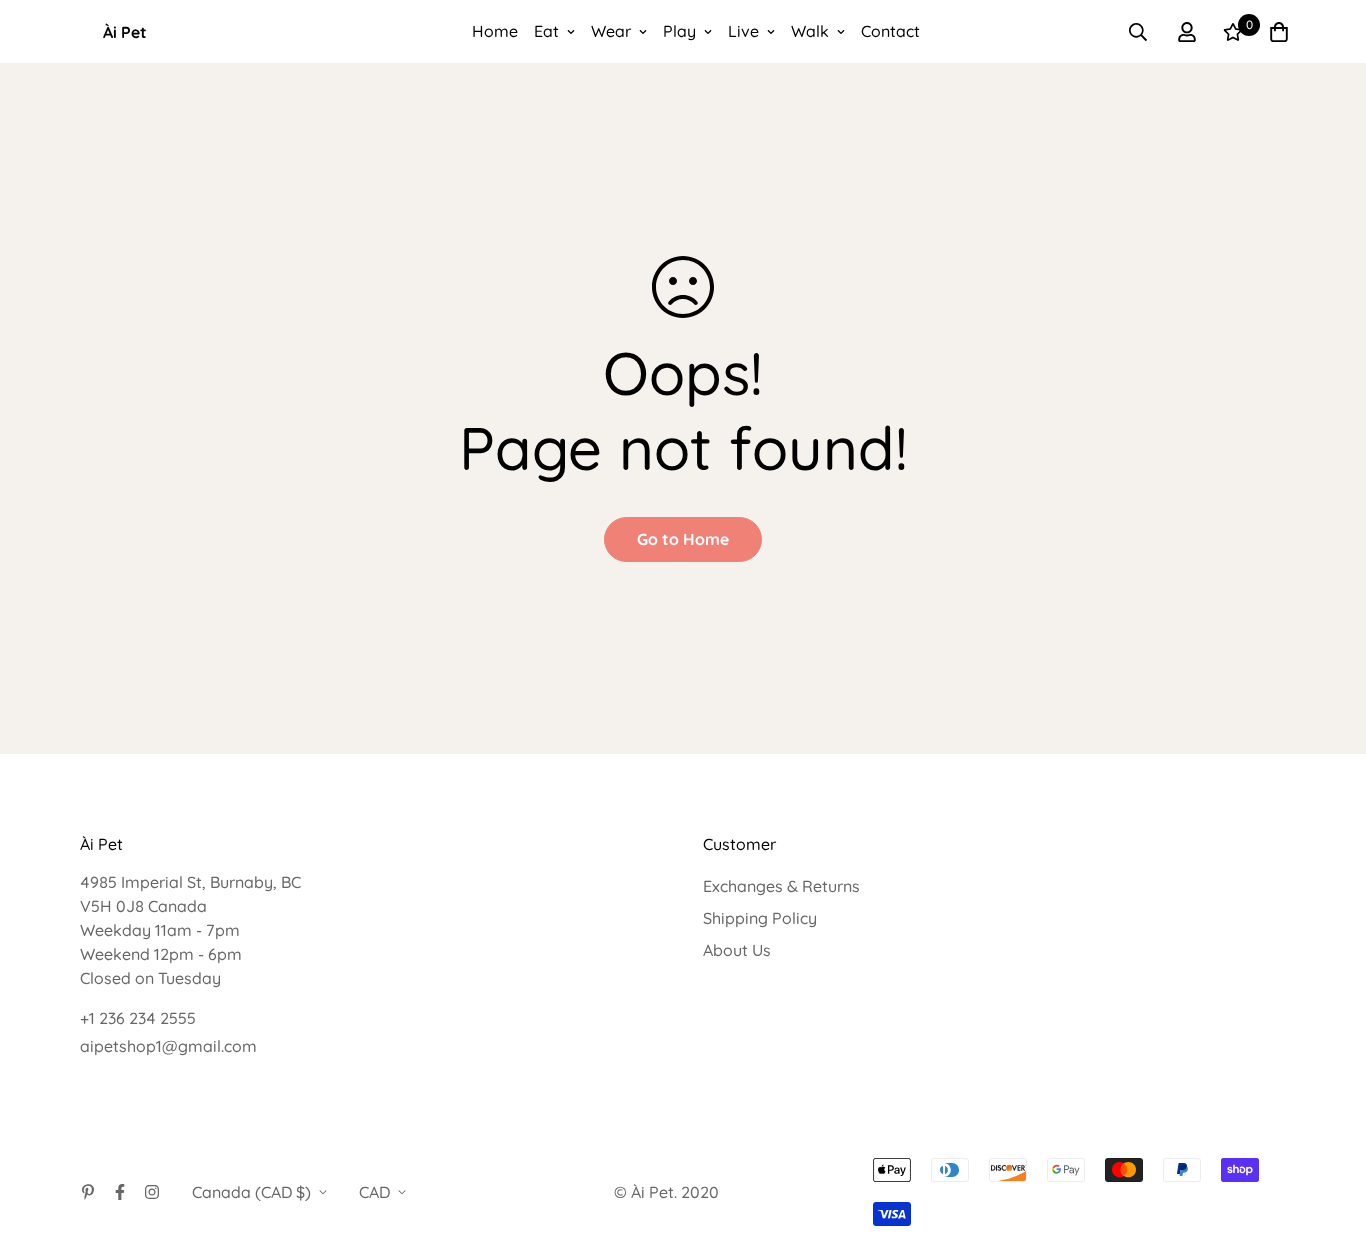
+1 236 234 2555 (138, 1018)
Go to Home (683, 539)
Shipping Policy (760, 918)
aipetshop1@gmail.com (168, 1046)
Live (743, 31)
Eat (546, 31)
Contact (890, 31)
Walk (810, 31)
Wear (611, 31)
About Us (737, 950)
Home (495, 31)
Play (679, 31)
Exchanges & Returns (781, 886)
